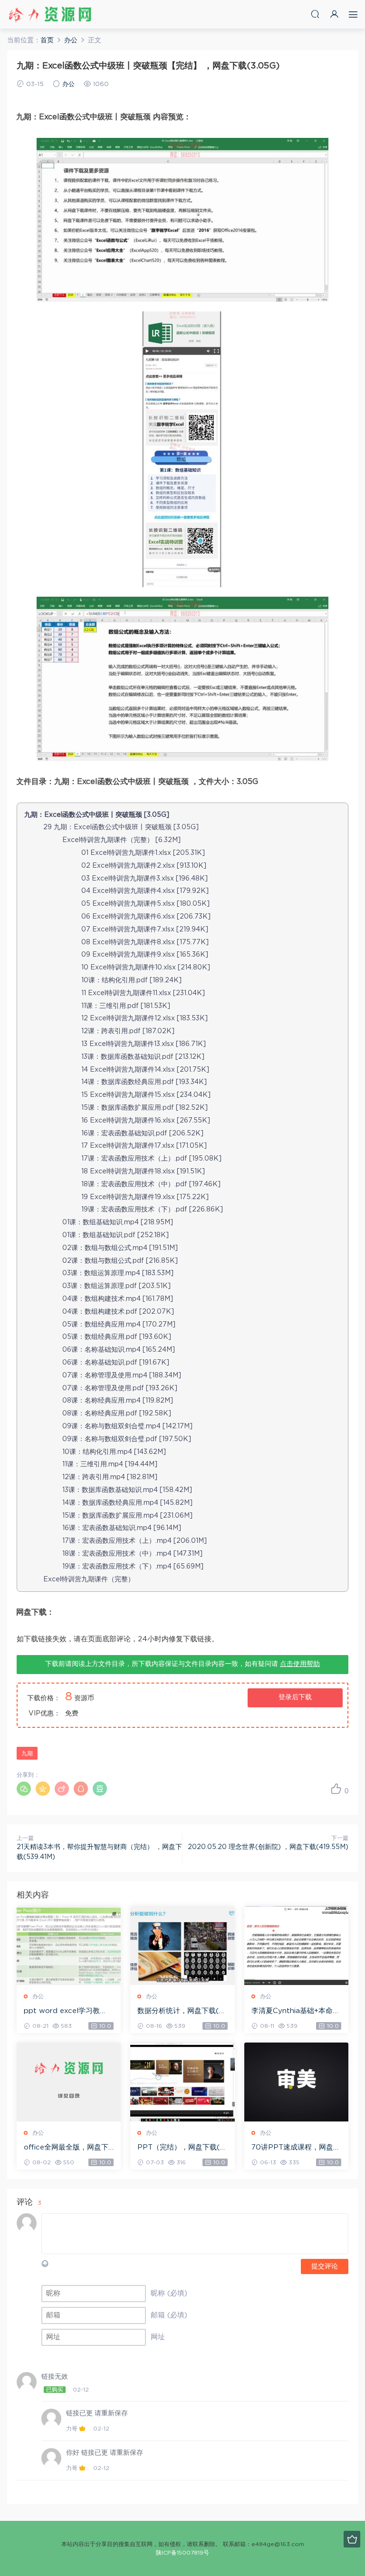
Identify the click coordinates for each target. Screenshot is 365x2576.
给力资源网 (50, 14)
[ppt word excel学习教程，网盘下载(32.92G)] (69, 1946)
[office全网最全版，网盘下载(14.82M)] (69, 2082)
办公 (68, 84)
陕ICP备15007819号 (182, 2553)
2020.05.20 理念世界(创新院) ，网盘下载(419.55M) (268, 1847)
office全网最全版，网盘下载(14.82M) (66, 2148)
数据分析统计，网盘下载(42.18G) (181, 2012)
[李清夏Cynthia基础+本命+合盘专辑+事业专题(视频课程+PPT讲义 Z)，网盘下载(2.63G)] (296, 1946)
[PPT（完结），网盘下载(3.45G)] (182, 2082)
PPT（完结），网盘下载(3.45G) (181, 2148)
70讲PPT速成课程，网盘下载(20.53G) (296, 2148)
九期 (27, 1753)
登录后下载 (295, 1697)
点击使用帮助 (300, 1664)
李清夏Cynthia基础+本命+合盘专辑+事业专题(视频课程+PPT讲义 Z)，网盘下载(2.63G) (296, 2012)
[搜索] (315, 14)
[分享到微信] (24, 1789)
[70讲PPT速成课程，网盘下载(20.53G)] (296, 2082)
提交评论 (325, 2266)
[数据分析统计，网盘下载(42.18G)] (182, 1946)
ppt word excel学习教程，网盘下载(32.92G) (62, 2012)
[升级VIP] (352, 2539)
